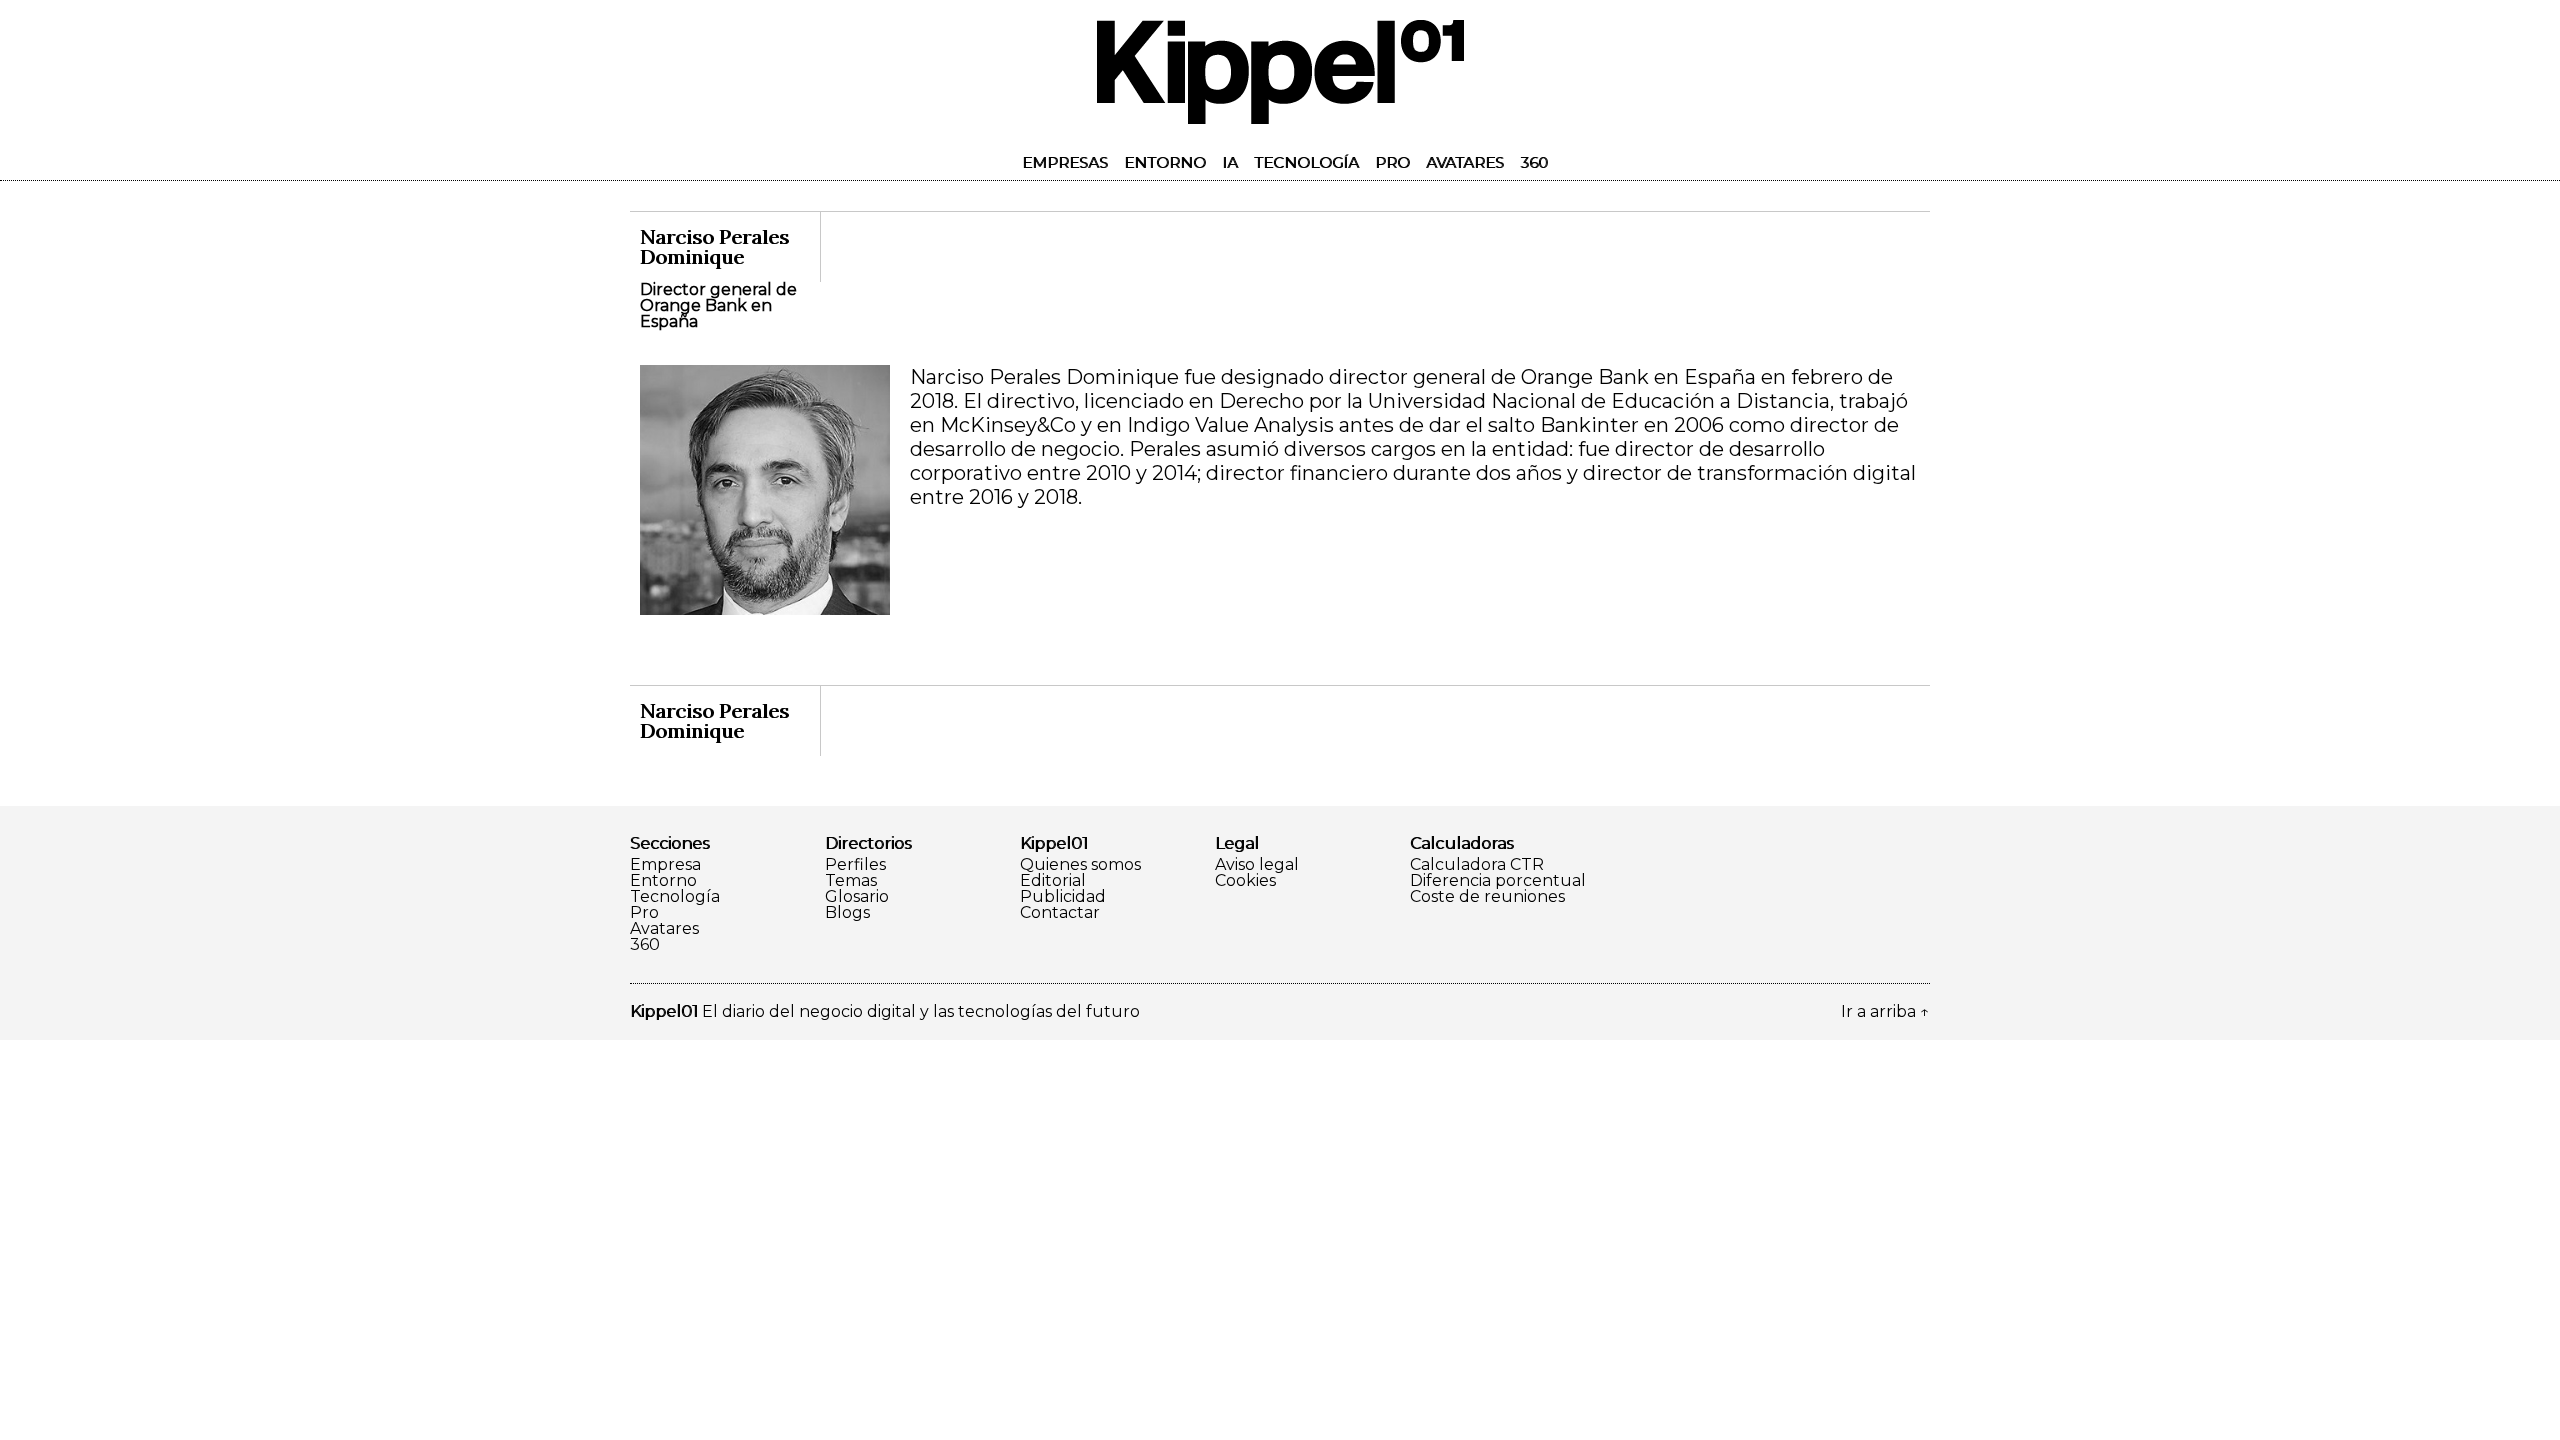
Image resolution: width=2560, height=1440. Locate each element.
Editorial (1053, 881)
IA (1230, 162)
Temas (851, 881)
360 (1534, 162)
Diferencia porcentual (1498, 881)
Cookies (1245, 881)
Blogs (847, 913)
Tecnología (1306, 162)
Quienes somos (1080, 865)
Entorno (1165, 162)
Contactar (1060, 913)
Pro (1392, 162)
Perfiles (855, 865)
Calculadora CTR (1477, 865)
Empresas (1065, 162)
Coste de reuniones (1487, 897)
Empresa (665, 865)
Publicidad (1063, 897)
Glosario (857, 897)
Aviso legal (1257, 865)
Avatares (1465, 162)
